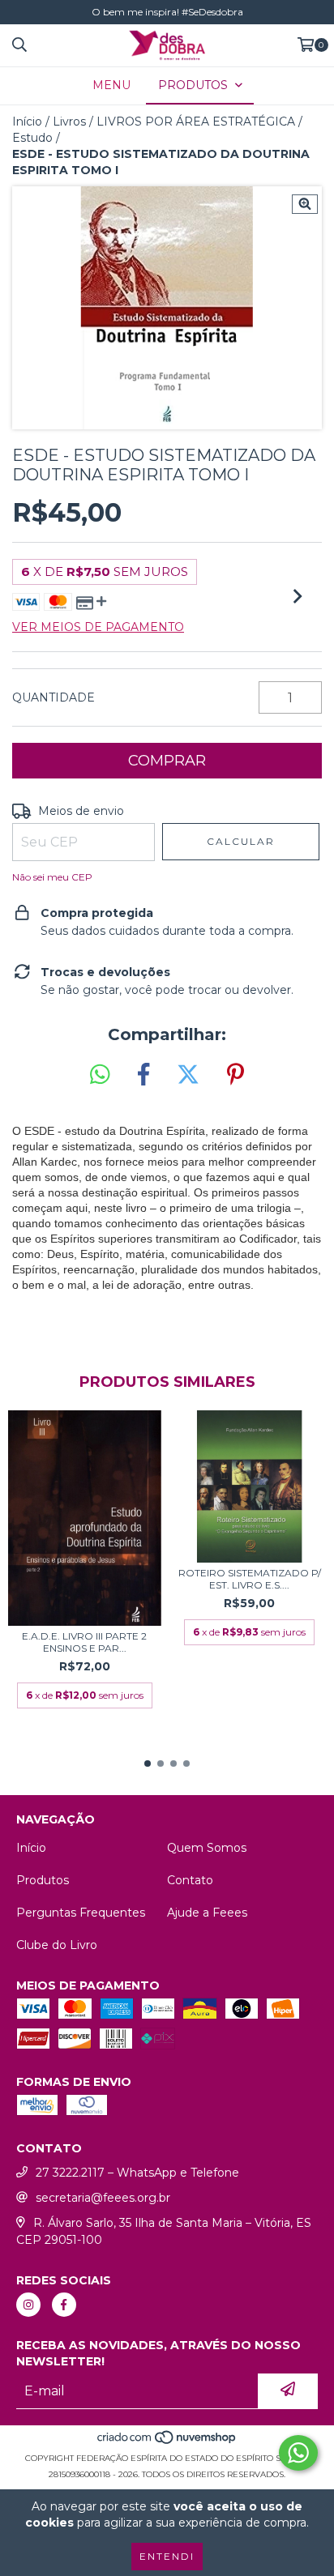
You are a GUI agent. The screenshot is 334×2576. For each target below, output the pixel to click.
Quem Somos (207, 1848)
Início (27, 122)
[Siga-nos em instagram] (28, 2305)
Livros (69, 122)
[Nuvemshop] (167, 2442)
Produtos (43, 1880)
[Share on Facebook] (143, 1075)
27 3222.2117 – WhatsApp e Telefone (137, 2173)
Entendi (167, 2556)
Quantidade (54, 697)
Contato (190, 1880)
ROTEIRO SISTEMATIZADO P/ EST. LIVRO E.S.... (250, 1579)
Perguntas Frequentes (81, 1913)
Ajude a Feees (207, 1913)
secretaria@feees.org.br (103, 2198)
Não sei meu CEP (52, 877)
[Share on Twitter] (188, 1075)
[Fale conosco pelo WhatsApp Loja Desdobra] (298, 2453)
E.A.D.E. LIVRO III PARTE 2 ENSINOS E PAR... (84, 1642)
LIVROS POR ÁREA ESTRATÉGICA (196, 122)
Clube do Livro (57, 1945)
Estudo (32, 138)
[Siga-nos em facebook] (64, 2305)
